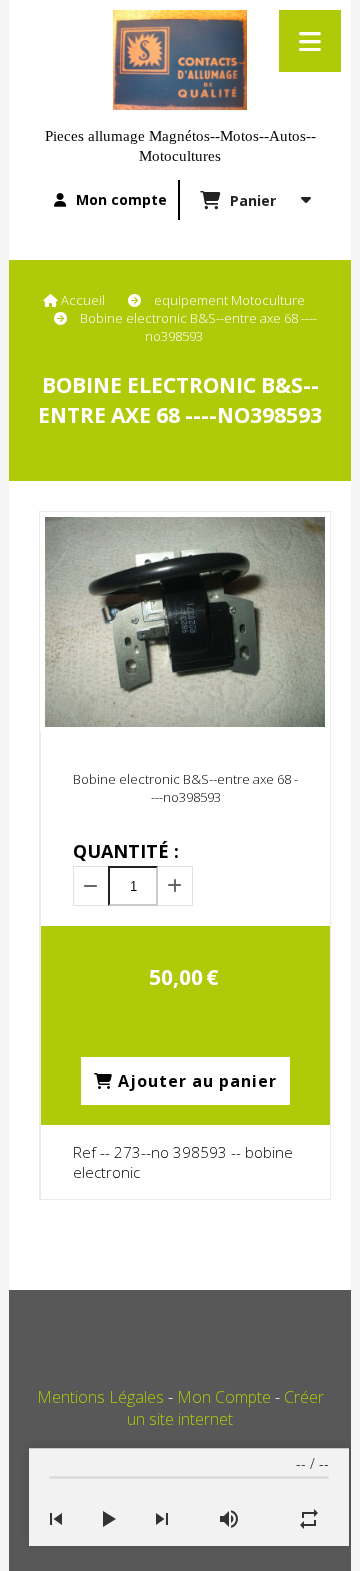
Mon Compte (224, 1397)
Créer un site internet (225, 1408)
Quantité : (126, 851)
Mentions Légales (100, 1397)
